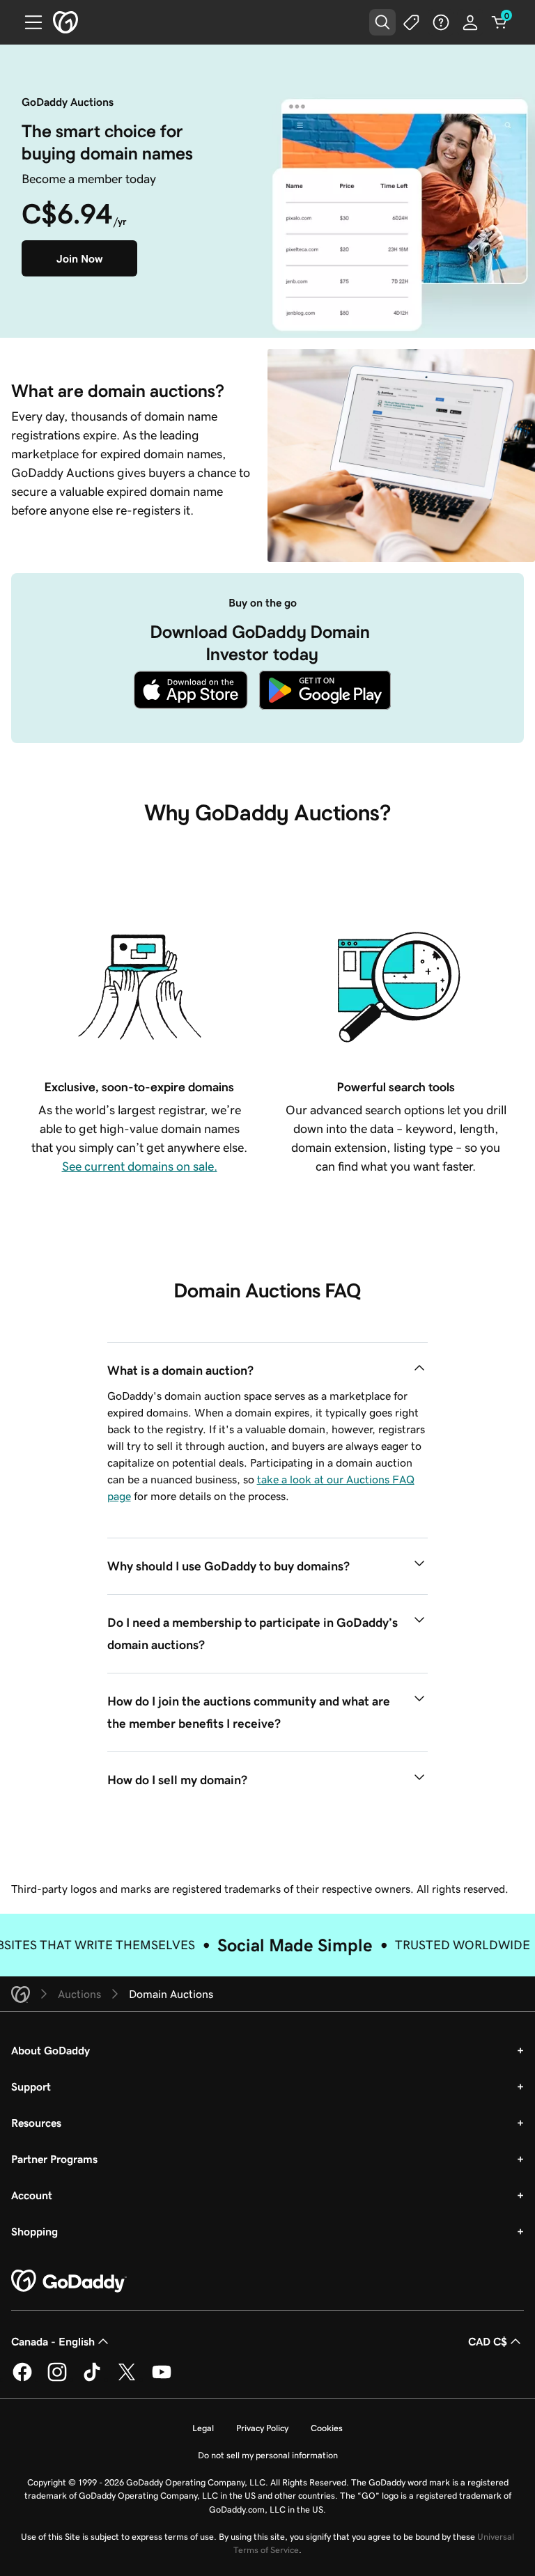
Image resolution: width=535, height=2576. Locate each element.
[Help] (441, 22)
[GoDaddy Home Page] (69, 2281)
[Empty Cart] (499, 22)
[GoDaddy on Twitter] (127, 2379)
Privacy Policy (262, 2428)
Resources (36, 2123)
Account (32, 2195)
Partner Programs (54, 2159)
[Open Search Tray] (382, 22)
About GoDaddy (51, 2050)
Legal (203, 2428)
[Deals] (412, 22)
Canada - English (53, 2341)
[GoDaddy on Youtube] (162, 2379)
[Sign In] (470, 22)
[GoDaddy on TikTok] (92, 2379)
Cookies (327, 2428)
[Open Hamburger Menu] (28, 22)
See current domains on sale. (140, 1166)
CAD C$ (488, 2341)
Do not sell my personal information (268, 2455)
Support (31, 2086)
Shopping (34, 2231)
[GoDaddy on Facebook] (22, 2379)
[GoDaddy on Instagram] (57, 2379)
